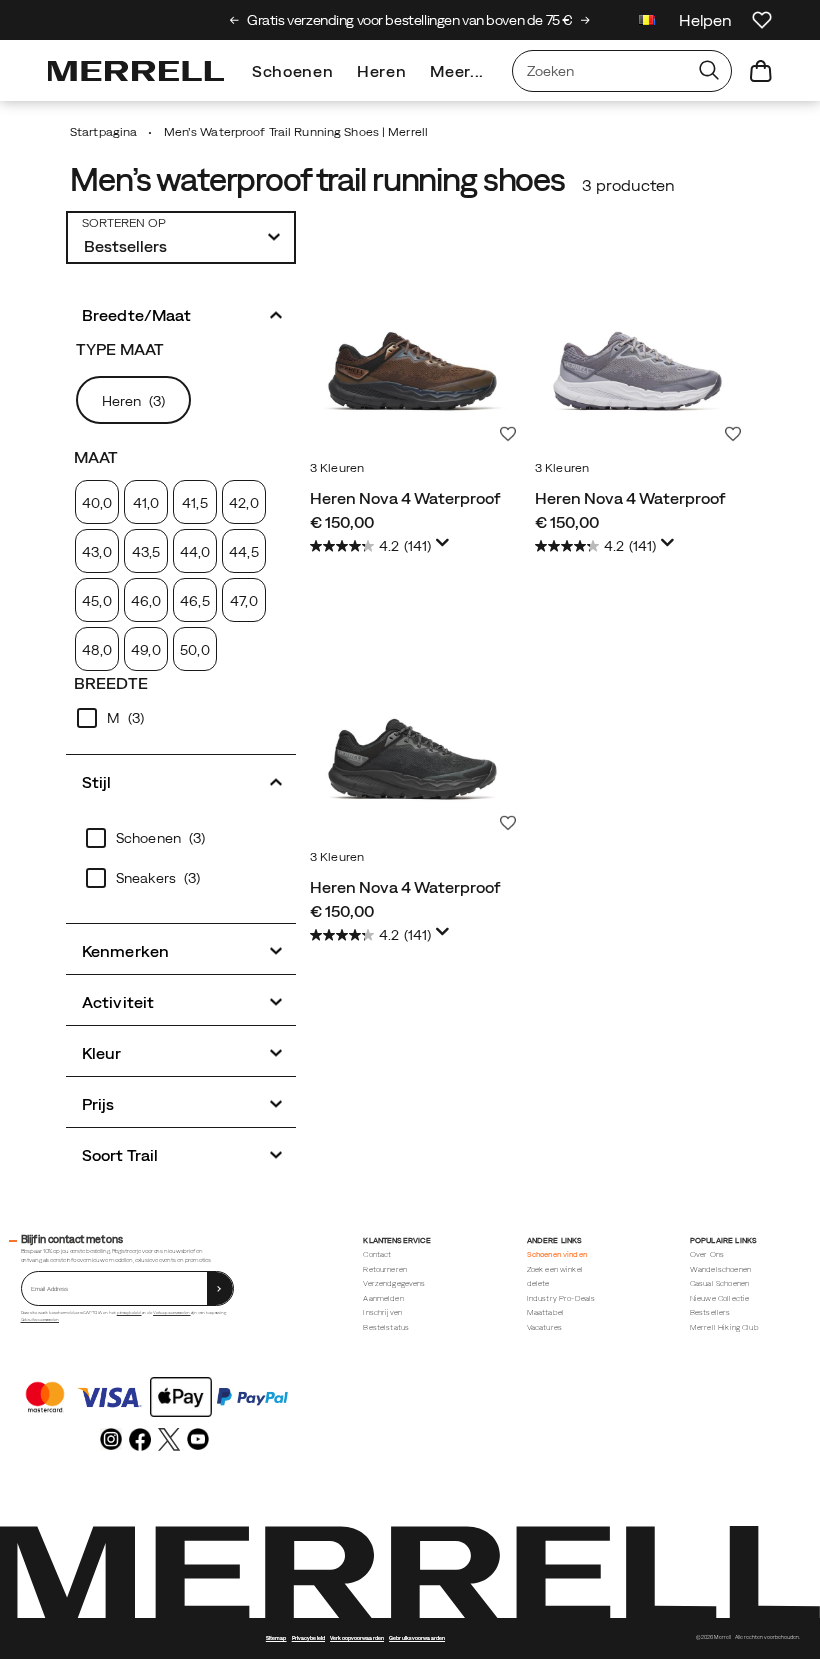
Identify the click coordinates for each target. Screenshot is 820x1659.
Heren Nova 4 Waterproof (405, 498)
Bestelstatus (386, 1327)
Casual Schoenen (719, 1283)
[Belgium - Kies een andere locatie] (647, 22)
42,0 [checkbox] (243, 503)
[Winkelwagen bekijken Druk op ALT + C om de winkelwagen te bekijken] (761, 71)
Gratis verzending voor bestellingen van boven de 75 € (410, 20)
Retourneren (385, 1269)
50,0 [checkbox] (194, 650)
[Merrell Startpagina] (136, 71)
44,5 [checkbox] (243, 552)
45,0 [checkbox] (96, 601)
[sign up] (220, 1288)
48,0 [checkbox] (97, 650)
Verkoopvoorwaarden (171, 1312)
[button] (181, 313)
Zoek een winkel (555, 1269)
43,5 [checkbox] (146, 552)
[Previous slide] (234, 20)
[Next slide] (585, 20)
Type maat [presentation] (120, 349)
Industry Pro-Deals (561, 1298)
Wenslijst (508, 434)
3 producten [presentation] (628, 185)
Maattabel (545, 1312)
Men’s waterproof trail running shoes (317, 179)
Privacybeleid (308, 1638)
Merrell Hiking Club (724, 1327)
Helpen (705, 20)
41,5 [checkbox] (194, 503)
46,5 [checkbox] (194, 601)
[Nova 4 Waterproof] (412, 348)
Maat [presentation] (96, 457)
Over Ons (707, 1254)
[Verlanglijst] (762, 20)
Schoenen (292, 71)
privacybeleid (129, 1312)
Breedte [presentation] (111, 683)
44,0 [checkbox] (195, 552)
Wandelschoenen (720, 1269)
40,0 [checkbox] (97, 503)
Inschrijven (382, 1312)
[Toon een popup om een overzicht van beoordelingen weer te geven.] (446, 548)
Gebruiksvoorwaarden (40, 1319)
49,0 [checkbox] (145, 650)
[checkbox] (181, 718)
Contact (377, 1254)
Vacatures (544, 1327)
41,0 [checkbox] (146, 503)
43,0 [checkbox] (96, 552)
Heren (381, 71)
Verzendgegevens (394, 1283)
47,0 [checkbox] (243, 601)
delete (538, 1283)
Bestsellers (710, 1312)
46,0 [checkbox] (146, 601)
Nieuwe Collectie (719, 1298)
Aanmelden (383, 1298)
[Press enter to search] (709, 71)
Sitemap (276, 1638)
